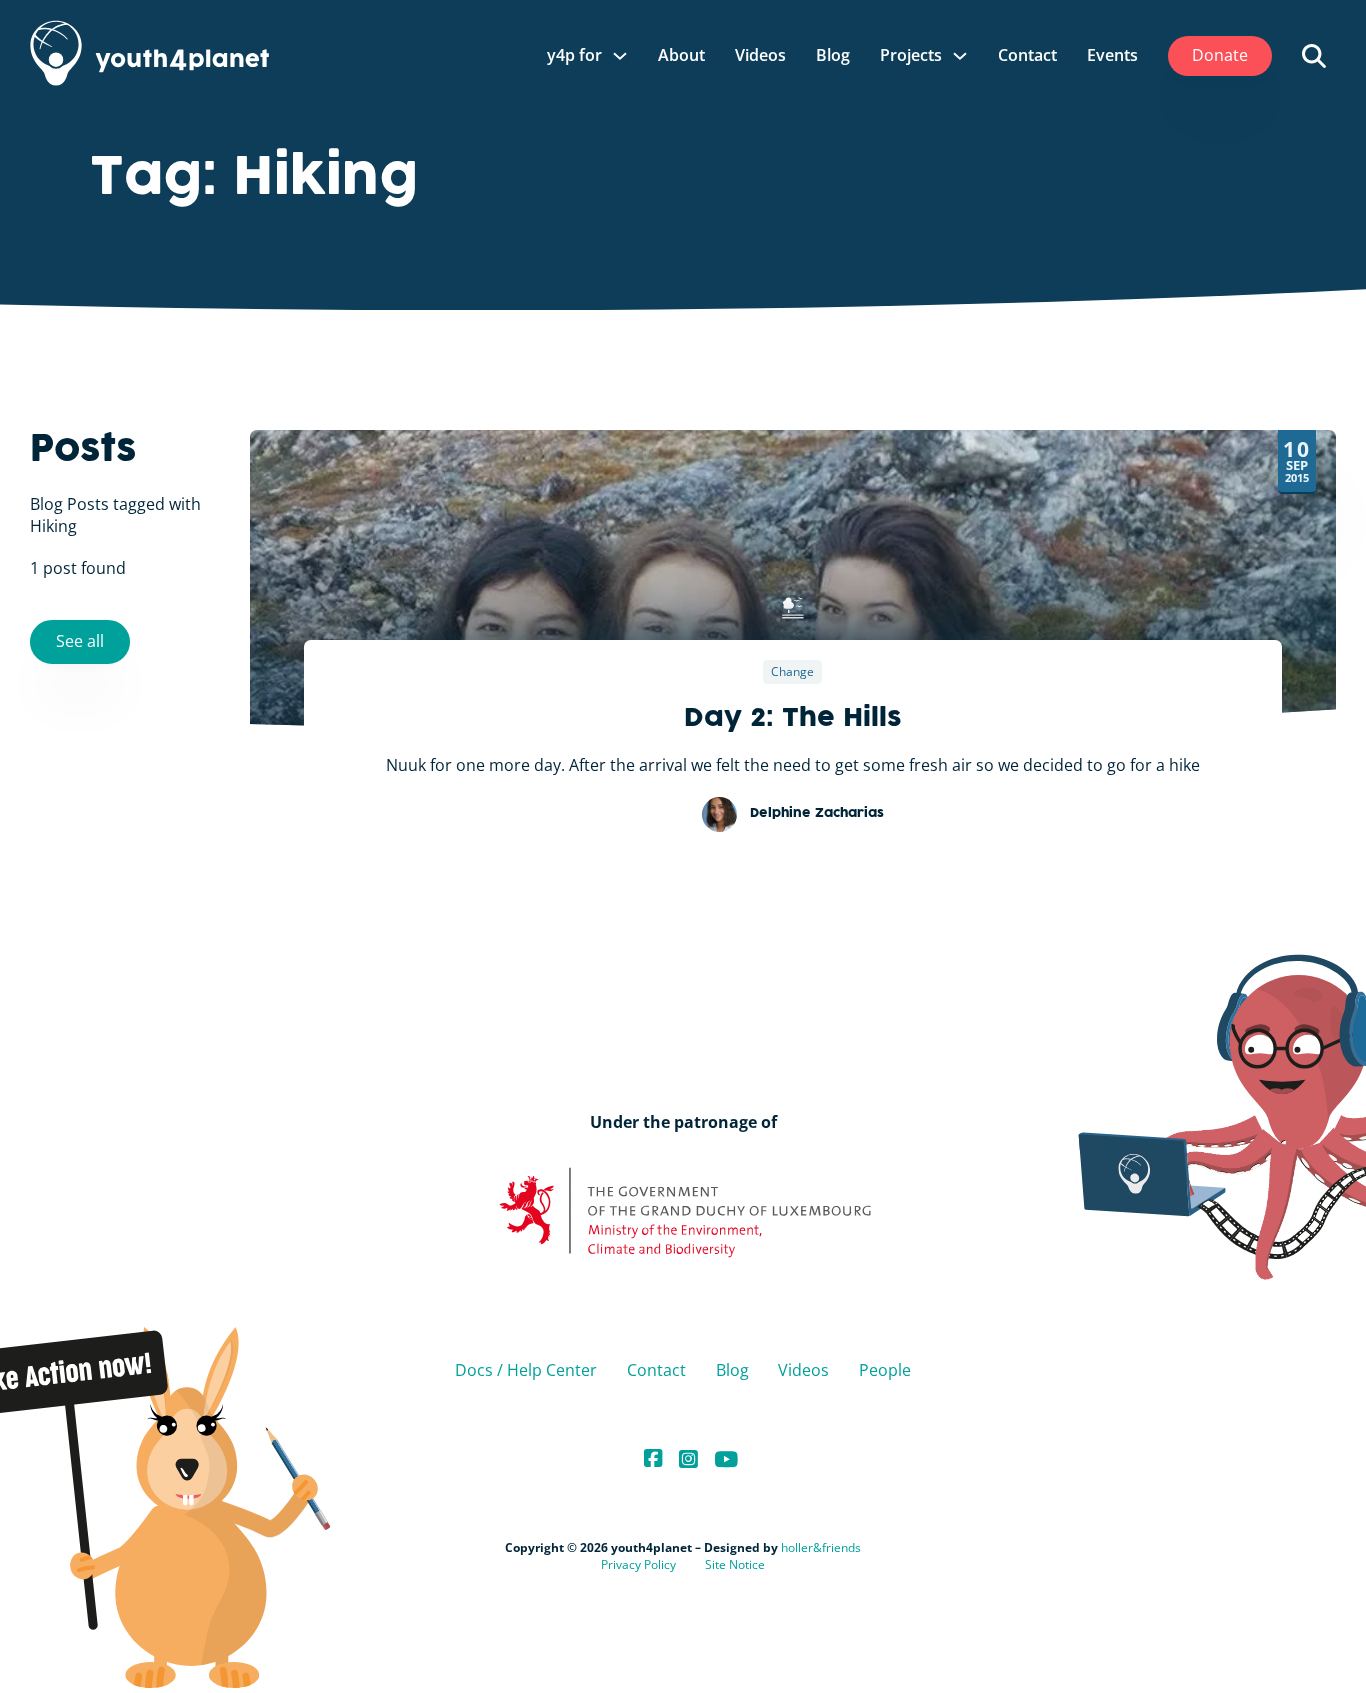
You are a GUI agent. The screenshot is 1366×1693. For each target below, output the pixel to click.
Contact (1027, 55)
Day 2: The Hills (793, 719)
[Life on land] (793, 608)
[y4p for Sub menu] (620, 56)
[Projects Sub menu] (960, 56)
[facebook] (653, 1459)
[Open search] (1314, 56)
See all (80, 640)
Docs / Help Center (526, 1370)
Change (792, 671)
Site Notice (735, 1564)
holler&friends (821, 1547)
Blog (833, 55)
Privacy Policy (638, 1564)
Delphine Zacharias (817, 814)
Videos (760, 55)
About (681, 55)
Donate (1220, 55)
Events (1112, 55)
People (885, 1370)
